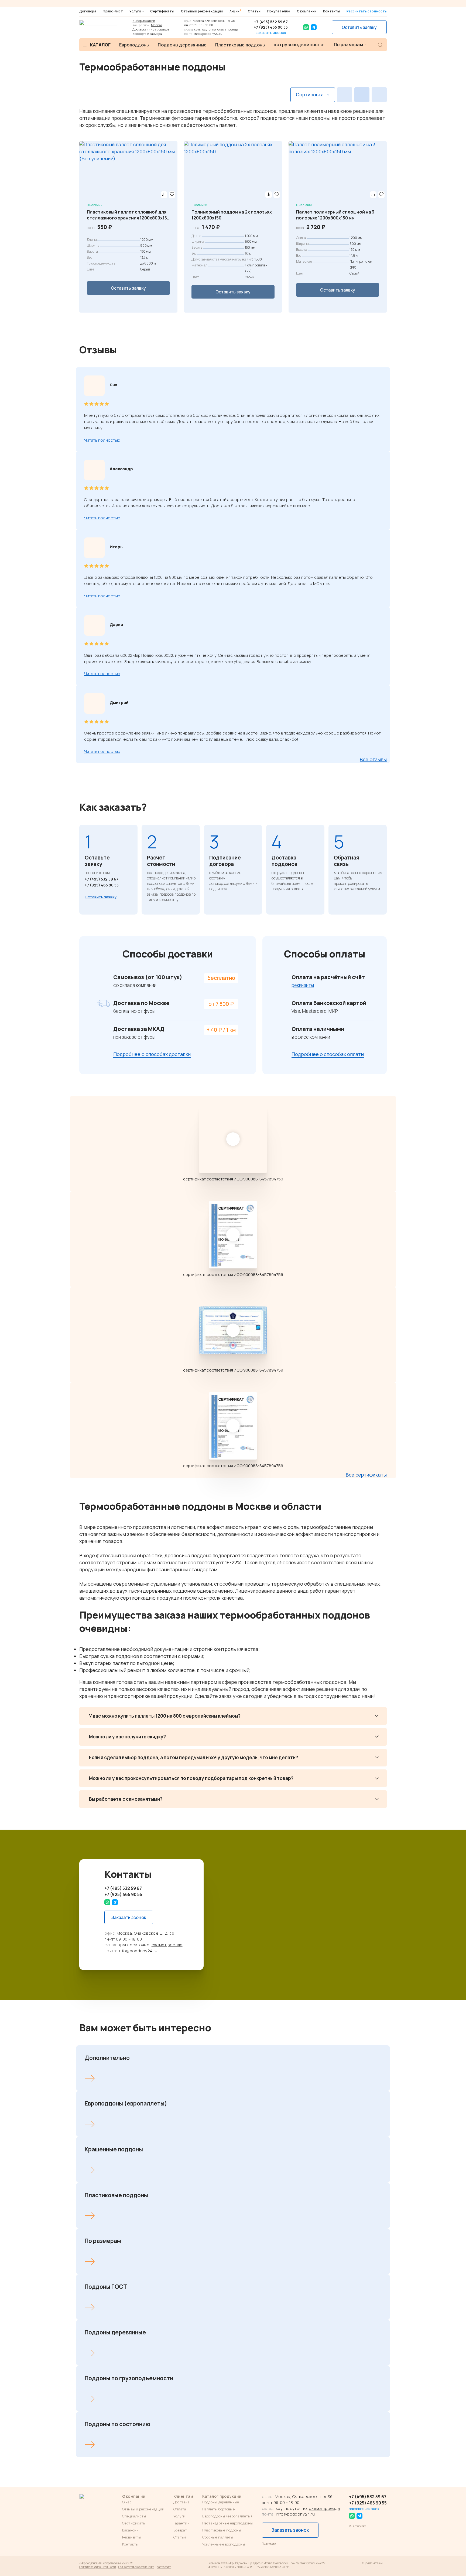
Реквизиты (131, 2537)
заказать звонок (271, 33)
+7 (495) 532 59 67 (271, 22)
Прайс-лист (113, 11)
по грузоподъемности (298, 45)
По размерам (348, 45)
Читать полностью (102, 440)
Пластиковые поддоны (240, 45)
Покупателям (279, 11)
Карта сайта (164, 2567)
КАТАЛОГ (100, 45)
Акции (235, 11)
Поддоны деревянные (182, 45)
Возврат (180, 2530)
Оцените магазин (372, 2563)
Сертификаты (162, 11)
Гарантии (181, 2523)
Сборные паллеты (218, 2537)
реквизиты (303, 985)
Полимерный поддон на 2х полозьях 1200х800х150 (232, 215)
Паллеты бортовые (218, 2509)
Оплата (180, 2509)
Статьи (254, 11)
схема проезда (228, 29)
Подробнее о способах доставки (152, 1054)
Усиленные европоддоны (224, 2544)
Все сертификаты (366, 1475)
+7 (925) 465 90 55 (271, 27)
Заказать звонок (129, 1917)
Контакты (332, 11)
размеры (156, 34)
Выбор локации (144, 21)
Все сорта (139, 34)
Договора (88, 11)
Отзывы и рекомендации (202, 11)
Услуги (135, 11)
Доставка (139, 29)
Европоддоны (134, 45)
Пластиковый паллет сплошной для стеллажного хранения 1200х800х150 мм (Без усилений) (128, 215)
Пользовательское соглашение (136, 2567)
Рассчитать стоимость (367, 11)
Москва (157, 25)
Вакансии (131, 2530)
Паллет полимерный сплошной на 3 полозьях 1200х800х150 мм (335, 215)
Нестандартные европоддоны (228, 2523)
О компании (307, 11)
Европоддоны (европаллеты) (227, 2516)
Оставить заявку (359, 27)
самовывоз (161, 29)
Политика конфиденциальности (97, 2567)
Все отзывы (373, 759)
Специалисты (134, 2516)
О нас (127, 2502)
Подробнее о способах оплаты (328, 1054)
